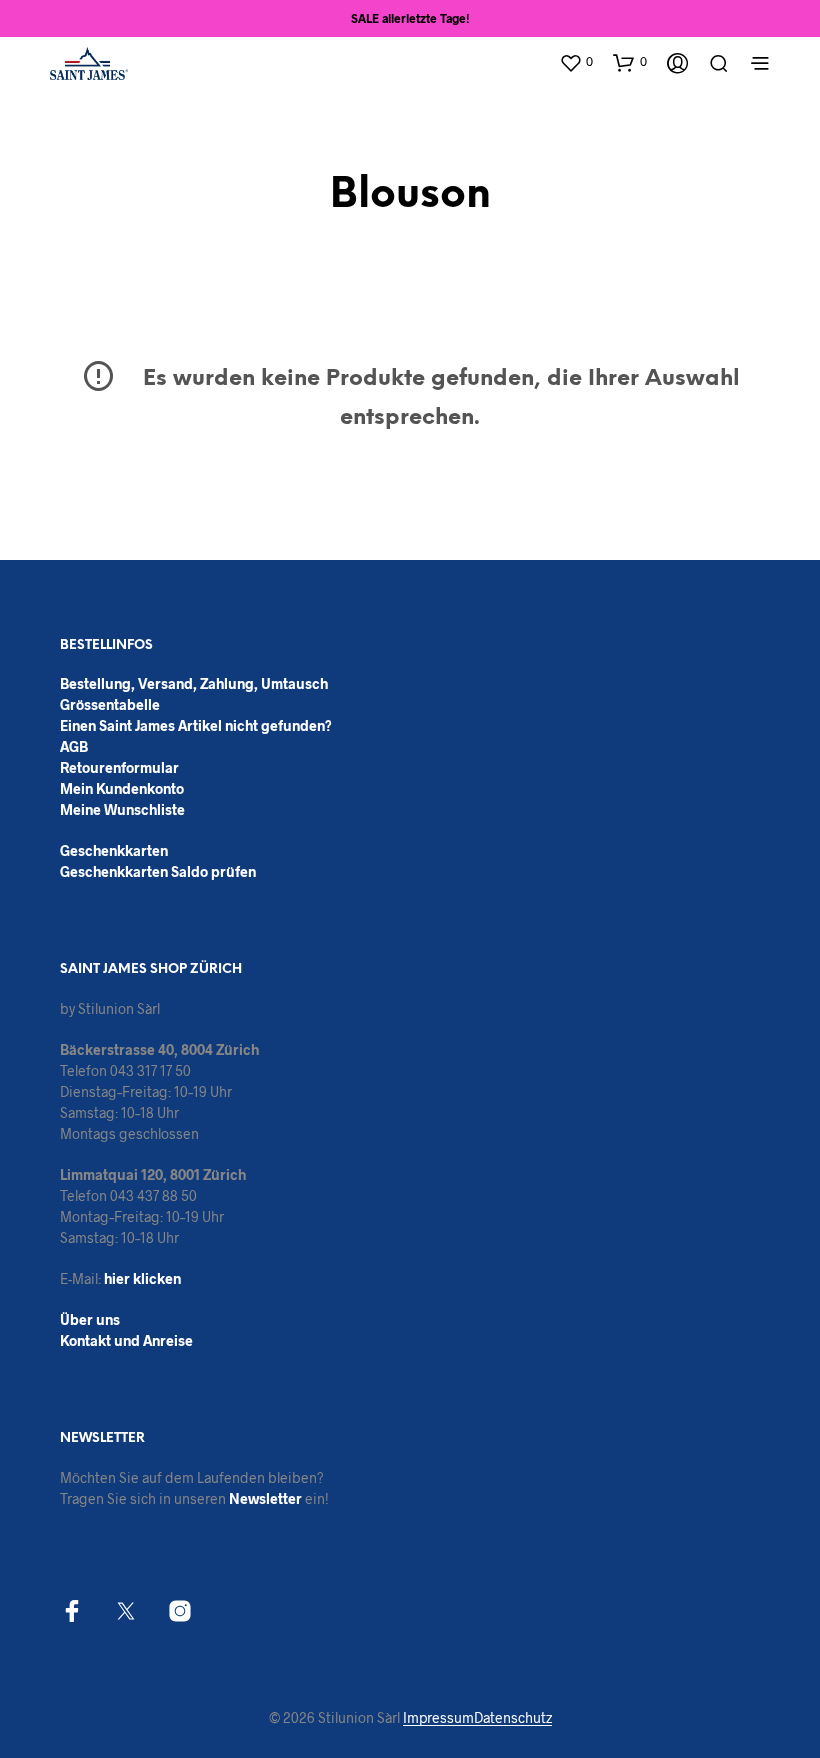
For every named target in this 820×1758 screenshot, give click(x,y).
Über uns (90, 1319)
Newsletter (265, 1498)
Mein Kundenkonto (122, 788)
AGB (74, 746)
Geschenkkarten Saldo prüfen (158, 871)
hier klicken (142, 1278)
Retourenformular (119, 767)
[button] (576, 62)
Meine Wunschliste (122, 809)
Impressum (438, 1718)
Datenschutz (513, 1718)
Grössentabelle (110, 704)
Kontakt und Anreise (126, 1340)
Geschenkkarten (114, 850)
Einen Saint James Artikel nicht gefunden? (196, 725)
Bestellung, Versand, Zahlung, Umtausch (194, 683)
